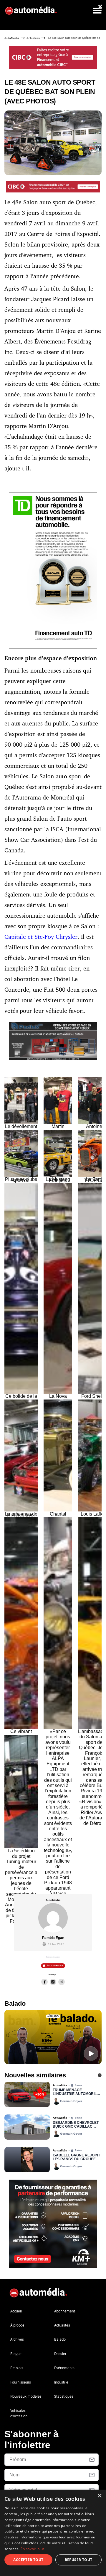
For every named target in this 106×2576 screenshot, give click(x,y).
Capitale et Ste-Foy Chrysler (41, 937)
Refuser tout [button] (79, 2560)
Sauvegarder (55, 1965)
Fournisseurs (21, 2382)
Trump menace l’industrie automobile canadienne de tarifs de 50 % (76, 2092)
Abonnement (65, 2311)
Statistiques (64, 2396)
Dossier (60, 2354)
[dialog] (53, 2533)
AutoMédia (12, 38)
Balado (60, 2339)
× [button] (99, 2496)
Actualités (33, 38)
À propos (17, 2325)
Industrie (61, 2382)
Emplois (17, 2368)
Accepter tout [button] (28, 2560)
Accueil (16, 2311)
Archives (17, 2339)
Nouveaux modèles (26, 2396)
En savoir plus (33, 2549)
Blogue (16, 2354)
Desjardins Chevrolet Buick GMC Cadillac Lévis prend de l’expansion (76, 2125)
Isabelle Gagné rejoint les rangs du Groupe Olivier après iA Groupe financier (77, 2158)
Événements (64, 2368)
